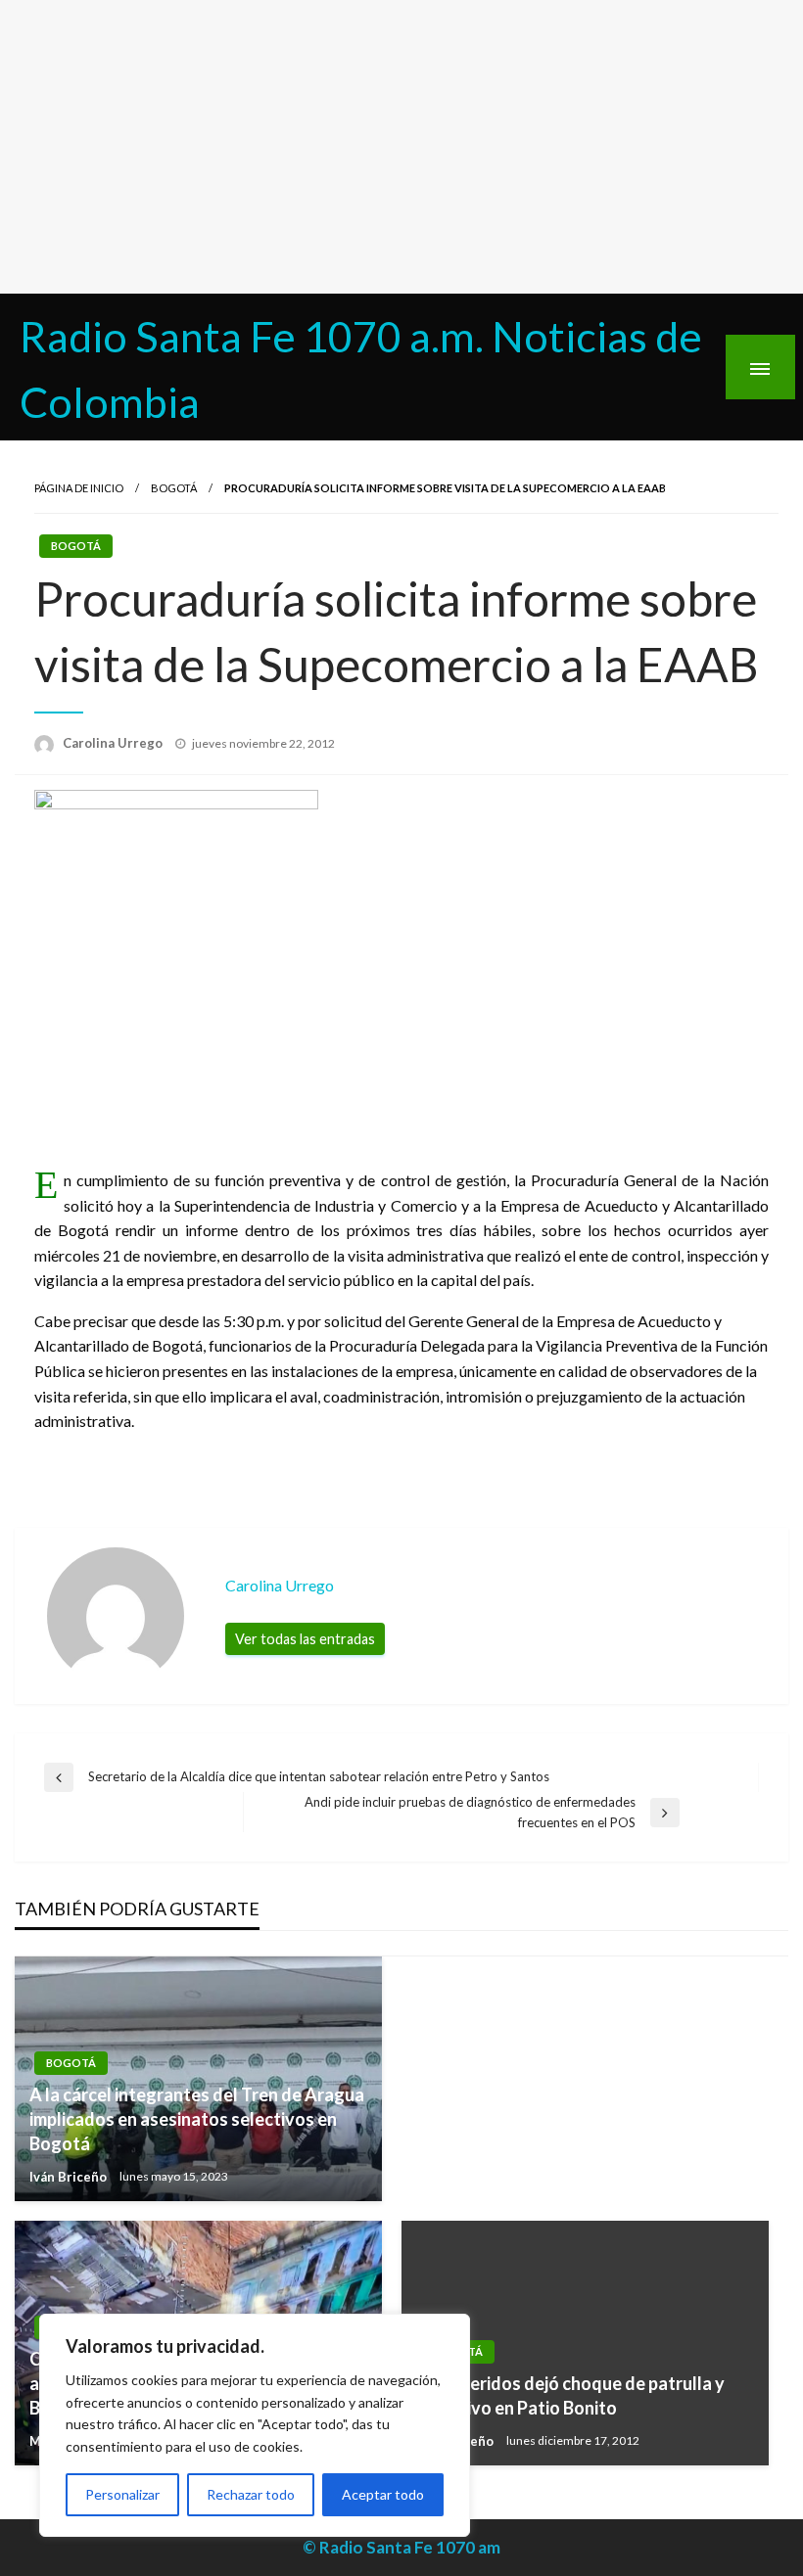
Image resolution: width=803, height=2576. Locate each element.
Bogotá (174, 488)
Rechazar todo (251, 2494)
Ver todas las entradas (305, 1639)
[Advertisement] (401, 147)
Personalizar (122, 2494)
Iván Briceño (70, 2177)
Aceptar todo (383, 2494)
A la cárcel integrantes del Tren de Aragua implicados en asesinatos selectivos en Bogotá (197, 2119)
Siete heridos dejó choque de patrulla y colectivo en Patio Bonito (570, 2395)
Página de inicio (79, 488)
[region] (255, 2425)
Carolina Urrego (114, 743)
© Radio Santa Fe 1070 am (401, 2547)
